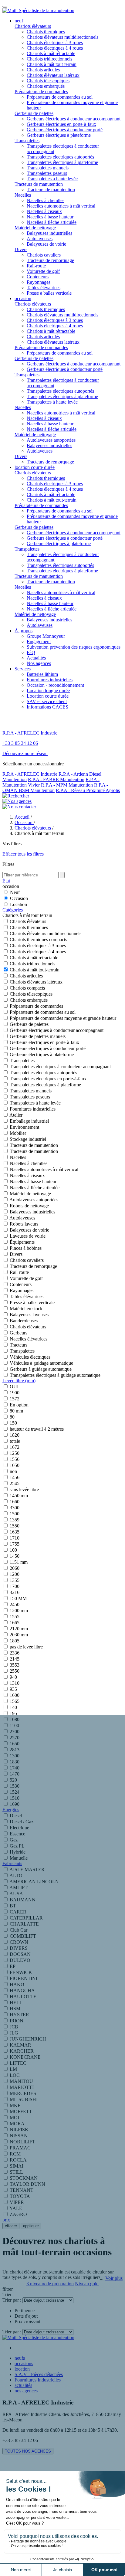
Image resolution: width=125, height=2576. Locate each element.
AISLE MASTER (27, 1869)
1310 (15, 1683)
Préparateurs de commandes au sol (60, 97)
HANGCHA (22, 1990)
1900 (15, 1393)
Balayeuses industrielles (49, 233)
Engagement (39, 642)
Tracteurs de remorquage (50, 260)
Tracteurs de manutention (39, 184)
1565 (15, 1701)
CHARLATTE (24, 1924)
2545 (15, 1483)
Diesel (16, 1816)
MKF (15, 2105)
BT (13, 1906)
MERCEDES (23, 2093)
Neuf (15, 892)
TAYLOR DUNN (27, 2184)
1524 (15, 1792)
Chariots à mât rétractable (51, 53)
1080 (15, 1719)
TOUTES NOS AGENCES (28, 2451)
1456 (15, 1477)
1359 (15, 1520)
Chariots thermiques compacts (38, 939)
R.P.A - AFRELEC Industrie (30, 774)
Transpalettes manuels (48, 168)
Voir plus (114, 2278)
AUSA (16, 1894)
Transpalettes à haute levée (52, 179)
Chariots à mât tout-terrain (52, 64)
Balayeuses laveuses (29, 1315)
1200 (15, 1574)
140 (13, 1707)
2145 (15, 1659)
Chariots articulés (43, 70)
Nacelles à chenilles (46, 200)
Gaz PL (17, 1846)
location (22, 2369)
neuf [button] (19, 21)
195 (13, 1713)
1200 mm (19, 1610)
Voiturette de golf (43, 271)
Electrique (19, 1828)
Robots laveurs (24, 1224)
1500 (15, 1514)
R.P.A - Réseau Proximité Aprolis (88, 790)
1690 (15, 1804)
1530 (15, 1786)
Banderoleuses (24, 1321)
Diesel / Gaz (22, 1822)
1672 (15, 1447)
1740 (15, 1768)
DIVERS (19, 1948)
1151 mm (19, 1562)
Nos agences (39, 663)
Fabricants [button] (12, 1863)
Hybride (18, 1852)
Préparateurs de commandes (41, 92)
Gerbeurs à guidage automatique (41, 1369)
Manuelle (19, 1858)
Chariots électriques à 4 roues (55, 48)
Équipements (22, 1242)
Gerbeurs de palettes (34, 113)
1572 (15, 1399)
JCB (14, 2027)
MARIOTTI (22, 2087)
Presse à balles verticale (49, 293)
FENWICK (21, 1972)
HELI (15, 2003)
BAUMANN (23, 1900)
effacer (11, 2226)
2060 (15, 1568)
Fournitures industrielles (50, 680)
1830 (15, 1762)
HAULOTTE (23, 1997)
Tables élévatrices (44, 288)
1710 (15, 1538)
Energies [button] (11, 1810)
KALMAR (20, 2045)
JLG (14, 2033)
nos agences (26, 2391)
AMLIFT (19, 1888)
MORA (17, 2124)
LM (13, 2069)
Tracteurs (19, 1345)
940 (13, 1677)
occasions (24, 2363)
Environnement (24, 1127)
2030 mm (19, 1635)
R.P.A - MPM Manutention (67, 785)
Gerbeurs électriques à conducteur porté (65, 130)
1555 (15, 1617)
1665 (15, 1623)
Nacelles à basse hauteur (50, 217)
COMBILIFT (23, 1936)
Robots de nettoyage (29, 1206)
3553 (15, 1665)
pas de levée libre (26, 1647)
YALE (16, 2208)
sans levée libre (24, 1489)
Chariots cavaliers (44, 255)
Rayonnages (39, 282)
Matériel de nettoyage (35, 228)
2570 (15, 1738)
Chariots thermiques (46, 32)
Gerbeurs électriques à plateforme (59, 135)
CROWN (19, 1942)
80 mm (16, 1411)
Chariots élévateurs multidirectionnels (62, 37)
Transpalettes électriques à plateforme (62, 162)
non (13, 1471)
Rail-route (36, 266)
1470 (15, 1774)
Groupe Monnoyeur (46, 636)
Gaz (14, 1840)
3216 (15, 1592)
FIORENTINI (24, 1978)
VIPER (17, 2202)
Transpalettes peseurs (47, 173)
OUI (14, 1387)
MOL (15, 2118)
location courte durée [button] (35, 467)
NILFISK (19, 2130)
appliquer (31, 2226)
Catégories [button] (13, 910)
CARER (18, 1912)
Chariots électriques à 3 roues (55, 43)
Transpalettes (27, 141)
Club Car (19, 1930)
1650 (15, 1744)
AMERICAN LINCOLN (34, 1882)
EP (13, 1966)
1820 (15, 1435)
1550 (15, 1526)
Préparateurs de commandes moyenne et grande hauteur (63, 1018)
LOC (15, 2075)
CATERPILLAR (26, 1918)
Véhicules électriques (30, 1357)
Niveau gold (87, 2284)
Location (19, 904)
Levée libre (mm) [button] (19, 1381)
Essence (17, 1834)
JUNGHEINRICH (28, 2039)
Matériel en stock (26, 1309)
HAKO (17, 1984)
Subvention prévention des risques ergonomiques (74, 647)
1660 (15, 1502)
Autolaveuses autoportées (51, 440)
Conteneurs (38, 277)
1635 (15, 1532)
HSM (15, 2009)
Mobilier (18, 1133)
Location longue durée (48, 691)
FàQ (31, 652)
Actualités (36, 658)
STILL (16, 2172)
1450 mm (19, 1496)
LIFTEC (18, 2063)
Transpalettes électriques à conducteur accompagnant (60, 1067)
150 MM (18, 1598)
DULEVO (20, 1960)
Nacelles (23, 195)
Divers (21, 249)
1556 (15, 1459)
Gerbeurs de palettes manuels (38, 1036)
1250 (15, 1453)
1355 (15, 1580)
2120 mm (19, 1629)
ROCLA (18, 2160)
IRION (17, 2021)
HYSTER (19, 2015)
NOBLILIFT (22, 2142)
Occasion (19, 898)
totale (15, 1441)
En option (19, 1405)
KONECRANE (25, 2057)
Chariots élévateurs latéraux (53, 75)
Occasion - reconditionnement (55, 685)
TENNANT (22, 2190)
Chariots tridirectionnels (49, 59)
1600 (15, 1695)
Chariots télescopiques (48, 81)
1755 (15, 1544)
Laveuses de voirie (28, 1236)
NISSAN (19, 2136)
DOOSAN (20, 1954)
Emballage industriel (29, 1121)
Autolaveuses (40, 239)
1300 (15, 1756)
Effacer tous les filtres (23, 854)
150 (13, 1423)
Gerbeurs (19, 1333)
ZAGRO (18, 2214)
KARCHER (22, 2051)
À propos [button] (24, 631)
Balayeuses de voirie (46, 244)
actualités (23, 2385)
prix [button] (6, 2220)
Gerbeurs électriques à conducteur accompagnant (74, 119)
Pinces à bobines (26, 1248)
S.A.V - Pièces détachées (39, 2374)
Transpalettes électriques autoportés (60, 157)
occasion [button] (23, 298)
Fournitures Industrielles (38, 2380)
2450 (15, 1604)
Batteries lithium (42, 674)
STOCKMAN (24, 2178)
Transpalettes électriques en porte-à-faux (48, 1079)
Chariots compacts (27, 988)
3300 (15, 1508)
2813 (15, 1750)
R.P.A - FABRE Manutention (56, 779)
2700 (15, 1732)
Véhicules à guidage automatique (41, 1363)
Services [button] (23, 669)
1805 (15, 1641)
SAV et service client (47, 701)
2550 (15, 1671)
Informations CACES (47, 707)
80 (12, 1417)
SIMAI (17, 2166)
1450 (15, 1556)
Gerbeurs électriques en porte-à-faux (61, 124)
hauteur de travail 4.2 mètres (37, 1429)
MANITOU (21, 2081)
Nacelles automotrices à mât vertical (61, 206)
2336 (15, 1653)
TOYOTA (20, 2196)
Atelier (16, 1115)
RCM (15, 2154)
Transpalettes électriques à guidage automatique (55, 1375)
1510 (15, 1798)
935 (13, 1689)
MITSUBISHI (24, 2099)
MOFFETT (21, 2111)
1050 (15, 1465)
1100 (14, 1725)
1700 (15, 1586)
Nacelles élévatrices (29, 1339)
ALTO (16, 1876)
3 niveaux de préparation (50, 2284)
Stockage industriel (28, 1139)
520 (13, 1780)
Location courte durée (48, 696)
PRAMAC (20, 2148)
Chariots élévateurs (33, 26)
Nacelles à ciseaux (44, 211)
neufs (20, 2358)
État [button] (6, 881)
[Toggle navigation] (5, 7)
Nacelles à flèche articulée (52, 222)
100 (13, 1550)
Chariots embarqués (46, 86)
